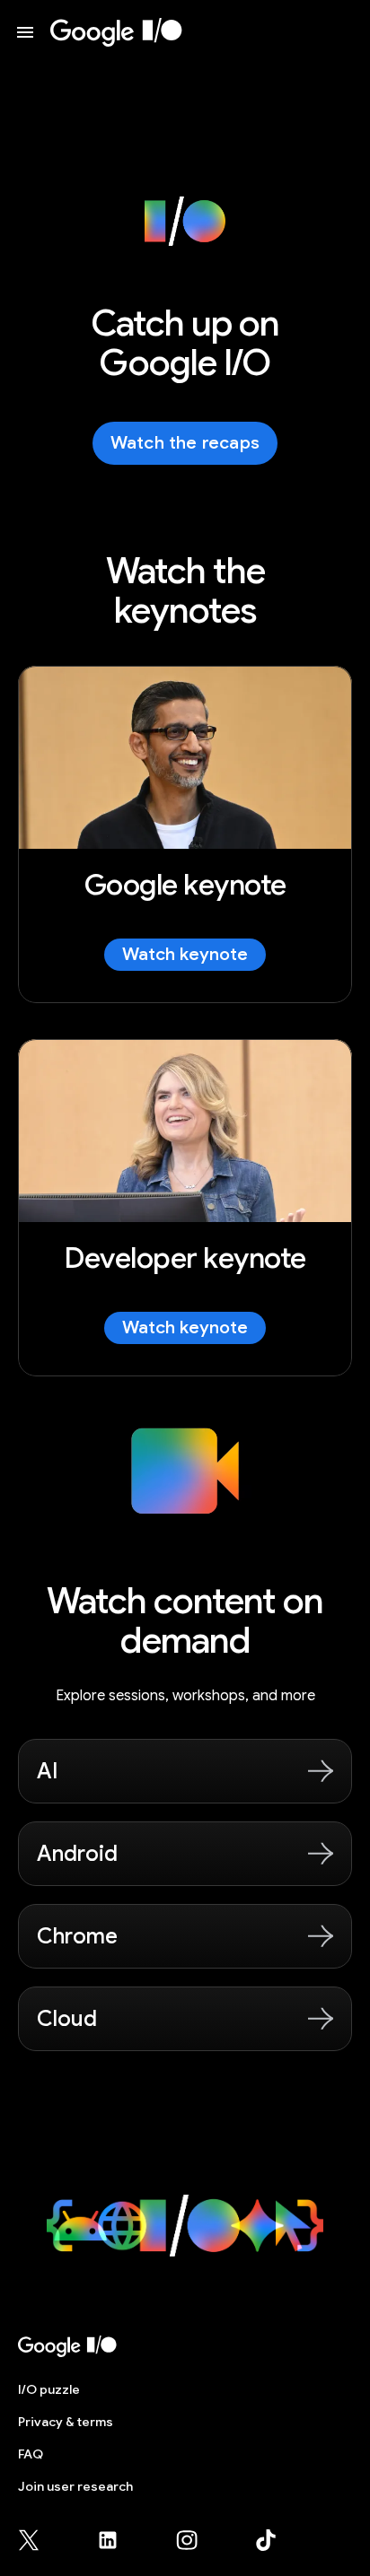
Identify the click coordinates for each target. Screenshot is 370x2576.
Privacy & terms (66, 2422)
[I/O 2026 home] (116, 32)
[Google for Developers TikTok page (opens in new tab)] (266, 2540)
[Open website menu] (25, 32)
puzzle (49, 2389)
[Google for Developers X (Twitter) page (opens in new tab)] (40, 2540)
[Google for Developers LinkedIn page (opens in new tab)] (119, 2540)
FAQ (31, 2454)
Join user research (75, 2486)
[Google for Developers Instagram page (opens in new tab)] (198, 2540)
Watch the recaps (185, 443)
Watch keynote (185, 954)
